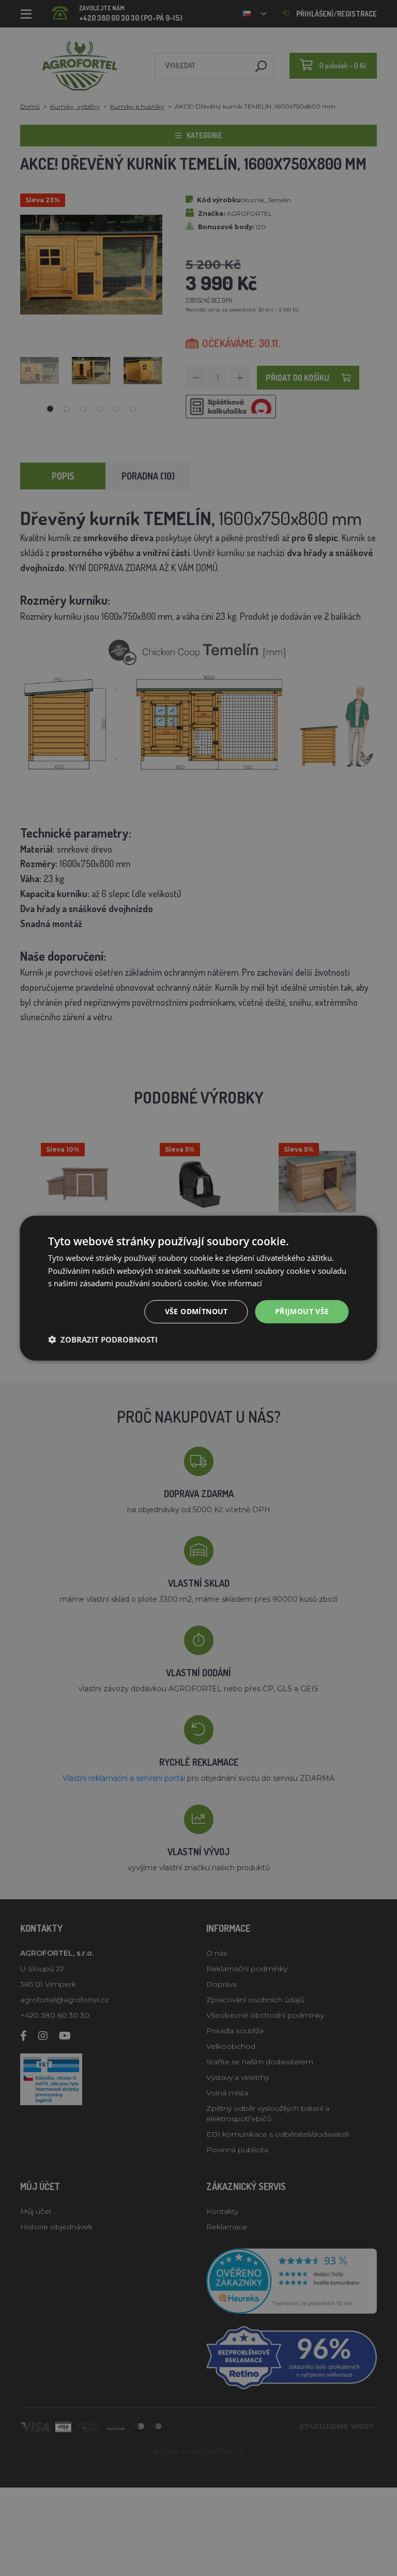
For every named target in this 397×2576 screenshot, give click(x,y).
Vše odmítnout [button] (196, 1311)
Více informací (237, 1283)
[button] (103, 1339)
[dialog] (198, 1288)
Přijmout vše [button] (302, 1311)
